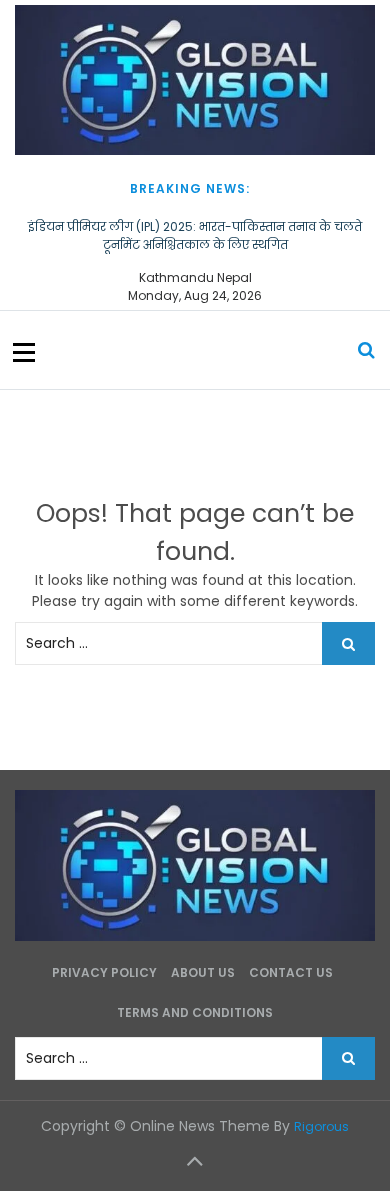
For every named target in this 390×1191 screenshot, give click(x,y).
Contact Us (291, 972)
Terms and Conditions (195, 1012)
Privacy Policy (104, 972)
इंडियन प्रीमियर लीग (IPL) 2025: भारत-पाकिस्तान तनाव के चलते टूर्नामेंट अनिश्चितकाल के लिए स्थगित (195, 235)
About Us (203, 972)
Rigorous (321, 1126)
